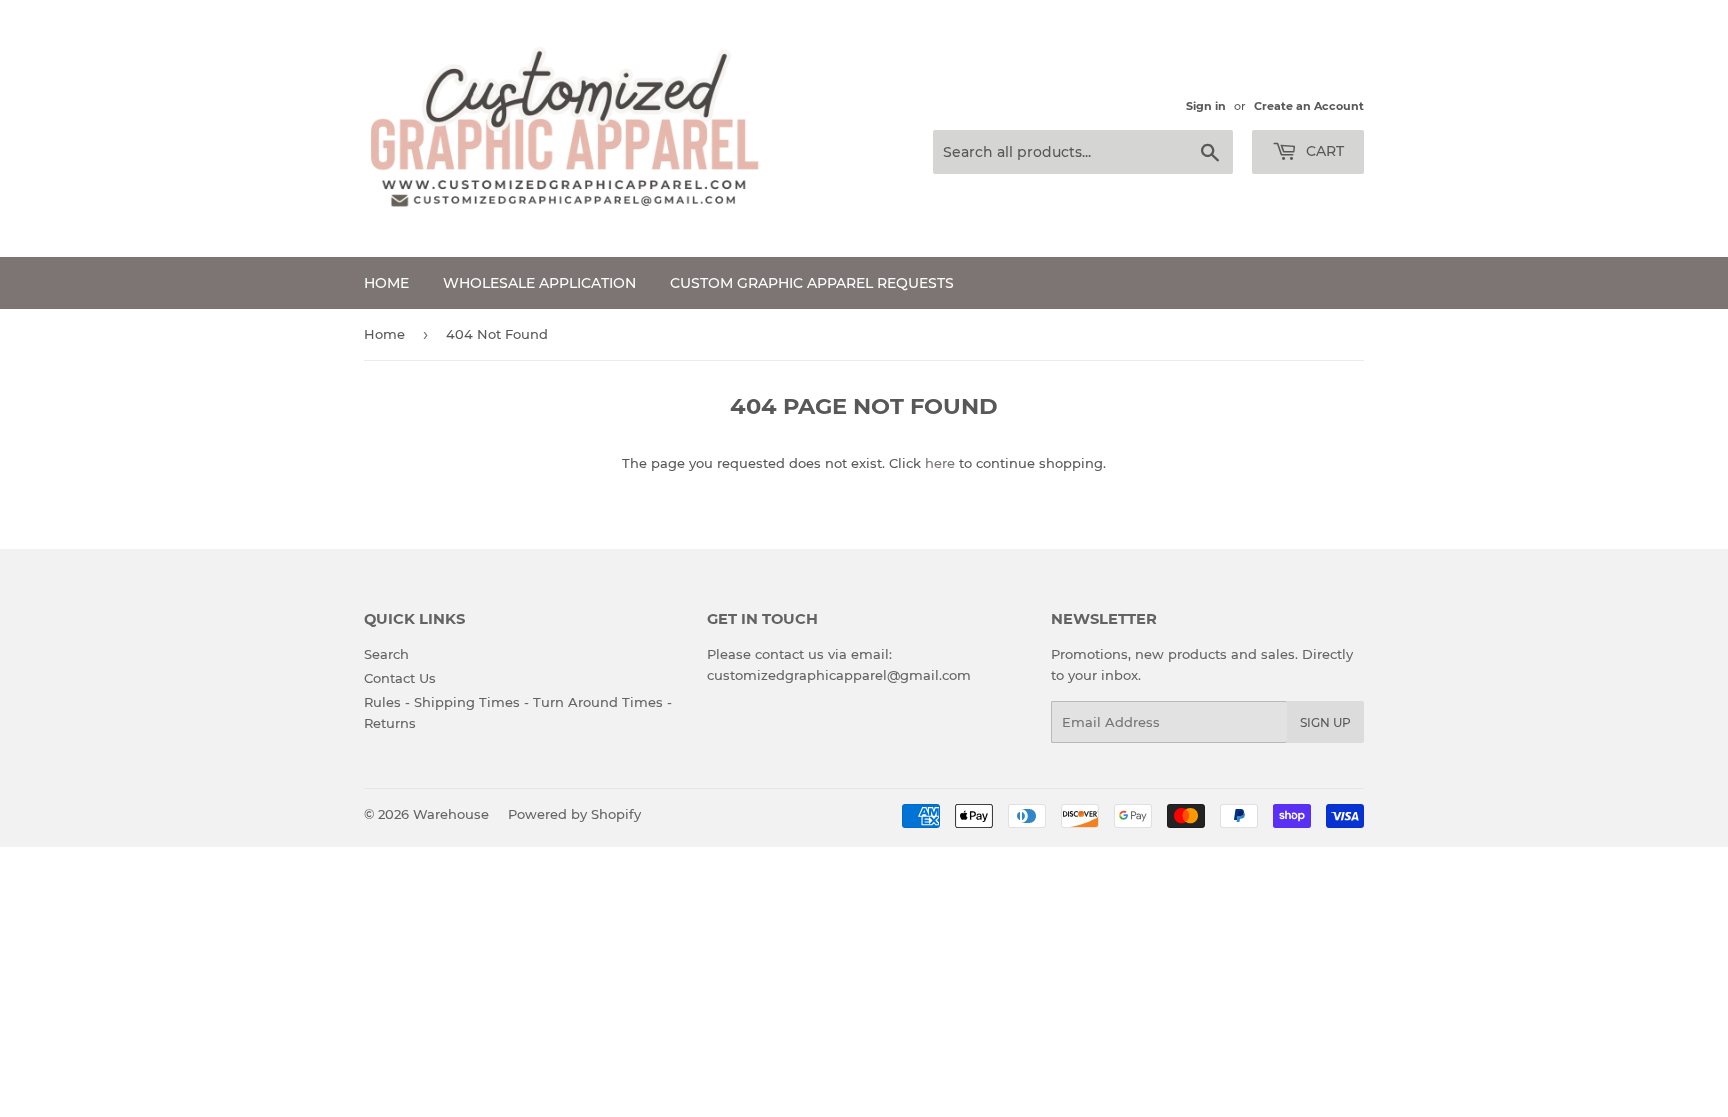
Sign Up (1325, 722)
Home (386, 283)
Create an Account (1309, 106)
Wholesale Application (539, 283)
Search (386, 654)
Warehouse (451, 814)
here (940, 463)
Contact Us (400, 678)
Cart (1323, 151)
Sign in (1206, 106)
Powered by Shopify (574, 814)
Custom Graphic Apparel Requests (812, 283)
